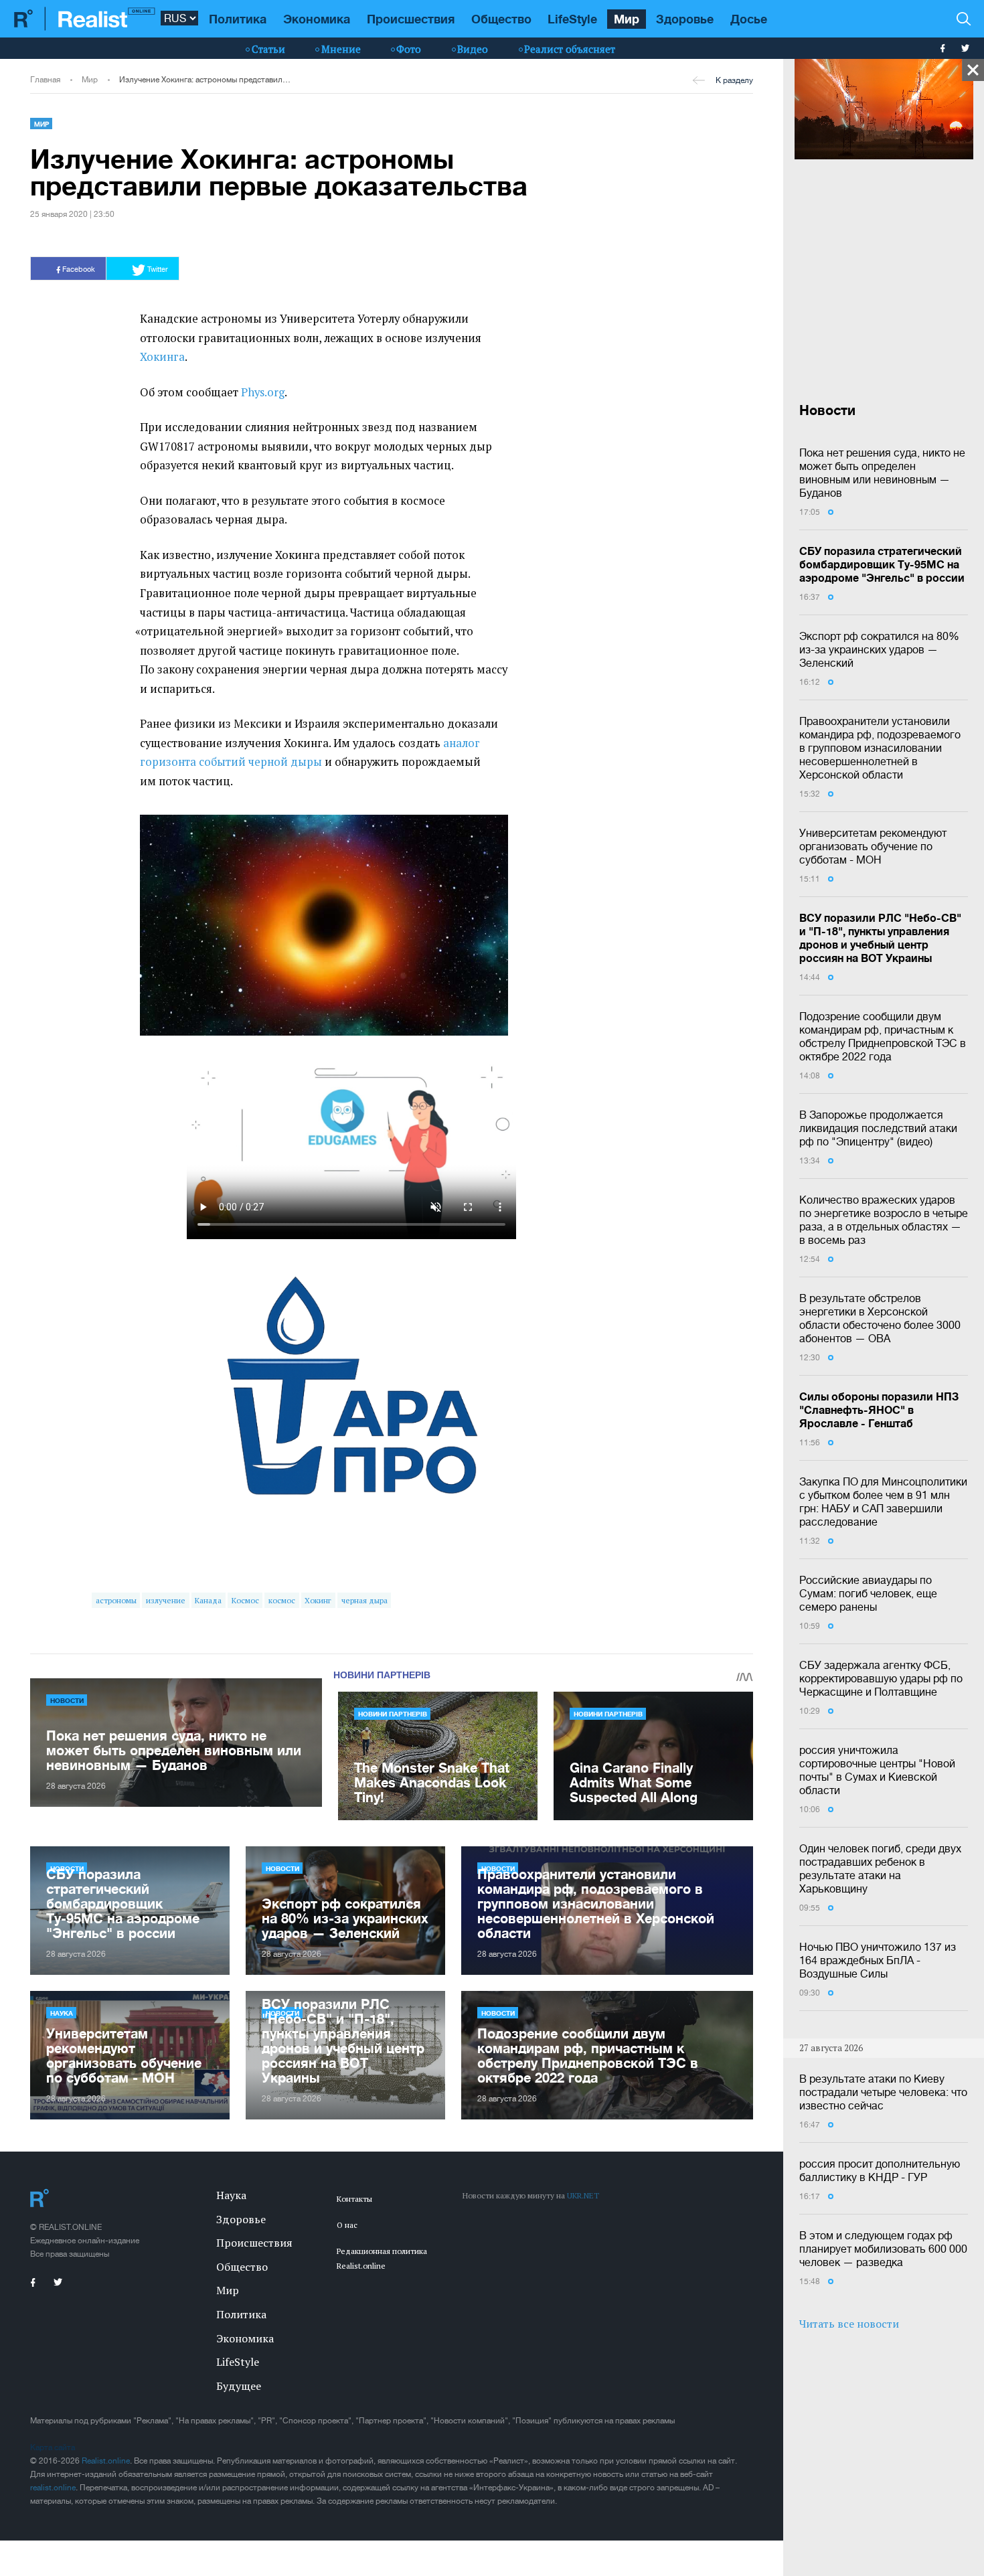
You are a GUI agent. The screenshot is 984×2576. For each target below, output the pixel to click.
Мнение (341, 49)
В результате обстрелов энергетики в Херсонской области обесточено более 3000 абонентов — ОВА (880, 1318)
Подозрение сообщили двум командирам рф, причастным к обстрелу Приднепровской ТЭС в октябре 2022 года (883, 1036)
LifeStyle (572, 19)
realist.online (53, 2488)
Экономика (317, 19)
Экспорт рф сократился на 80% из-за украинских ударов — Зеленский (879, 649)
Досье (749, 19)
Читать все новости (849, 2324)
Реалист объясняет (570, 49)
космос (282, 1600)
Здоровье (685, 19)
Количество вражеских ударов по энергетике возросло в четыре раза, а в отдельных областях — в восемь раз (884, 1220)
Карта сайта (53, 2447)
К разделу (734, 80)
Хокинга (162, 357)
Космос (245, 1600)
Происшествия (411, 19)
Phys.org (263, 392)
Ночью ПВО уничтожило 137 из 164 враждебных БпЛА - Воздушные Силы (878, 1960)
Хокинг (318, 1600)
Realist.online (106, 2461)
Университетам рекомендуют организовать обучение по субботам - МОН (873, 846)
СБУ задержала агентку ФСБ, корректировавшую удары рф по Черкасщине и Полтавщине (881, 1678)
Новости (67, 1700)
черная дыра (364, 1600)
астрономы (116, 1600)
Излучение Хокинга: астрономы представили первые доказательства (205, 80)
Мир (627, 19)
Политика (238, 19)
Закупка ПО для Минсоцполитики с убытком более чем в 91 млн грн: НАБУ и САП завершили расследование (883, 1502)
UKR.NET (583, 2195)
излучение (166, 1600)
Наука (62, 2013)
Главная (45, 80)
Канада (208, 1600)
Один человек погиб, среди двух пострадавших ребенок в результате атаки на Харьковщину (880, 1868)
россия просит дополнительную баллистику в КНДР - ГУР (880, 2170)
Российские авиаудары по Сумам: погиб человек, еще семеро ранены (868, 1593)
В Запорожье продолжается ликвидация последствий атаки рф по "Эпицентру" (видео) (878, 1128)
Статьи (268, 49)
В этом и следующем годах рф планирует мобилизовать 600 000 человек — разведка (883, 2249)
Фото (409, 49)
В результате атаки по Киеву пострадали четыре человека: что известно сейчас (883, 2092)
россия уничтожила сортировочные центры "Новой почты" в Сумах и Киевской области (877, 1770)
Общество (501, 19)
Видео (473, 49)
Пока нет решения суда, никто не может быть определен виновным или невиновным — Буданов (882, 473)
